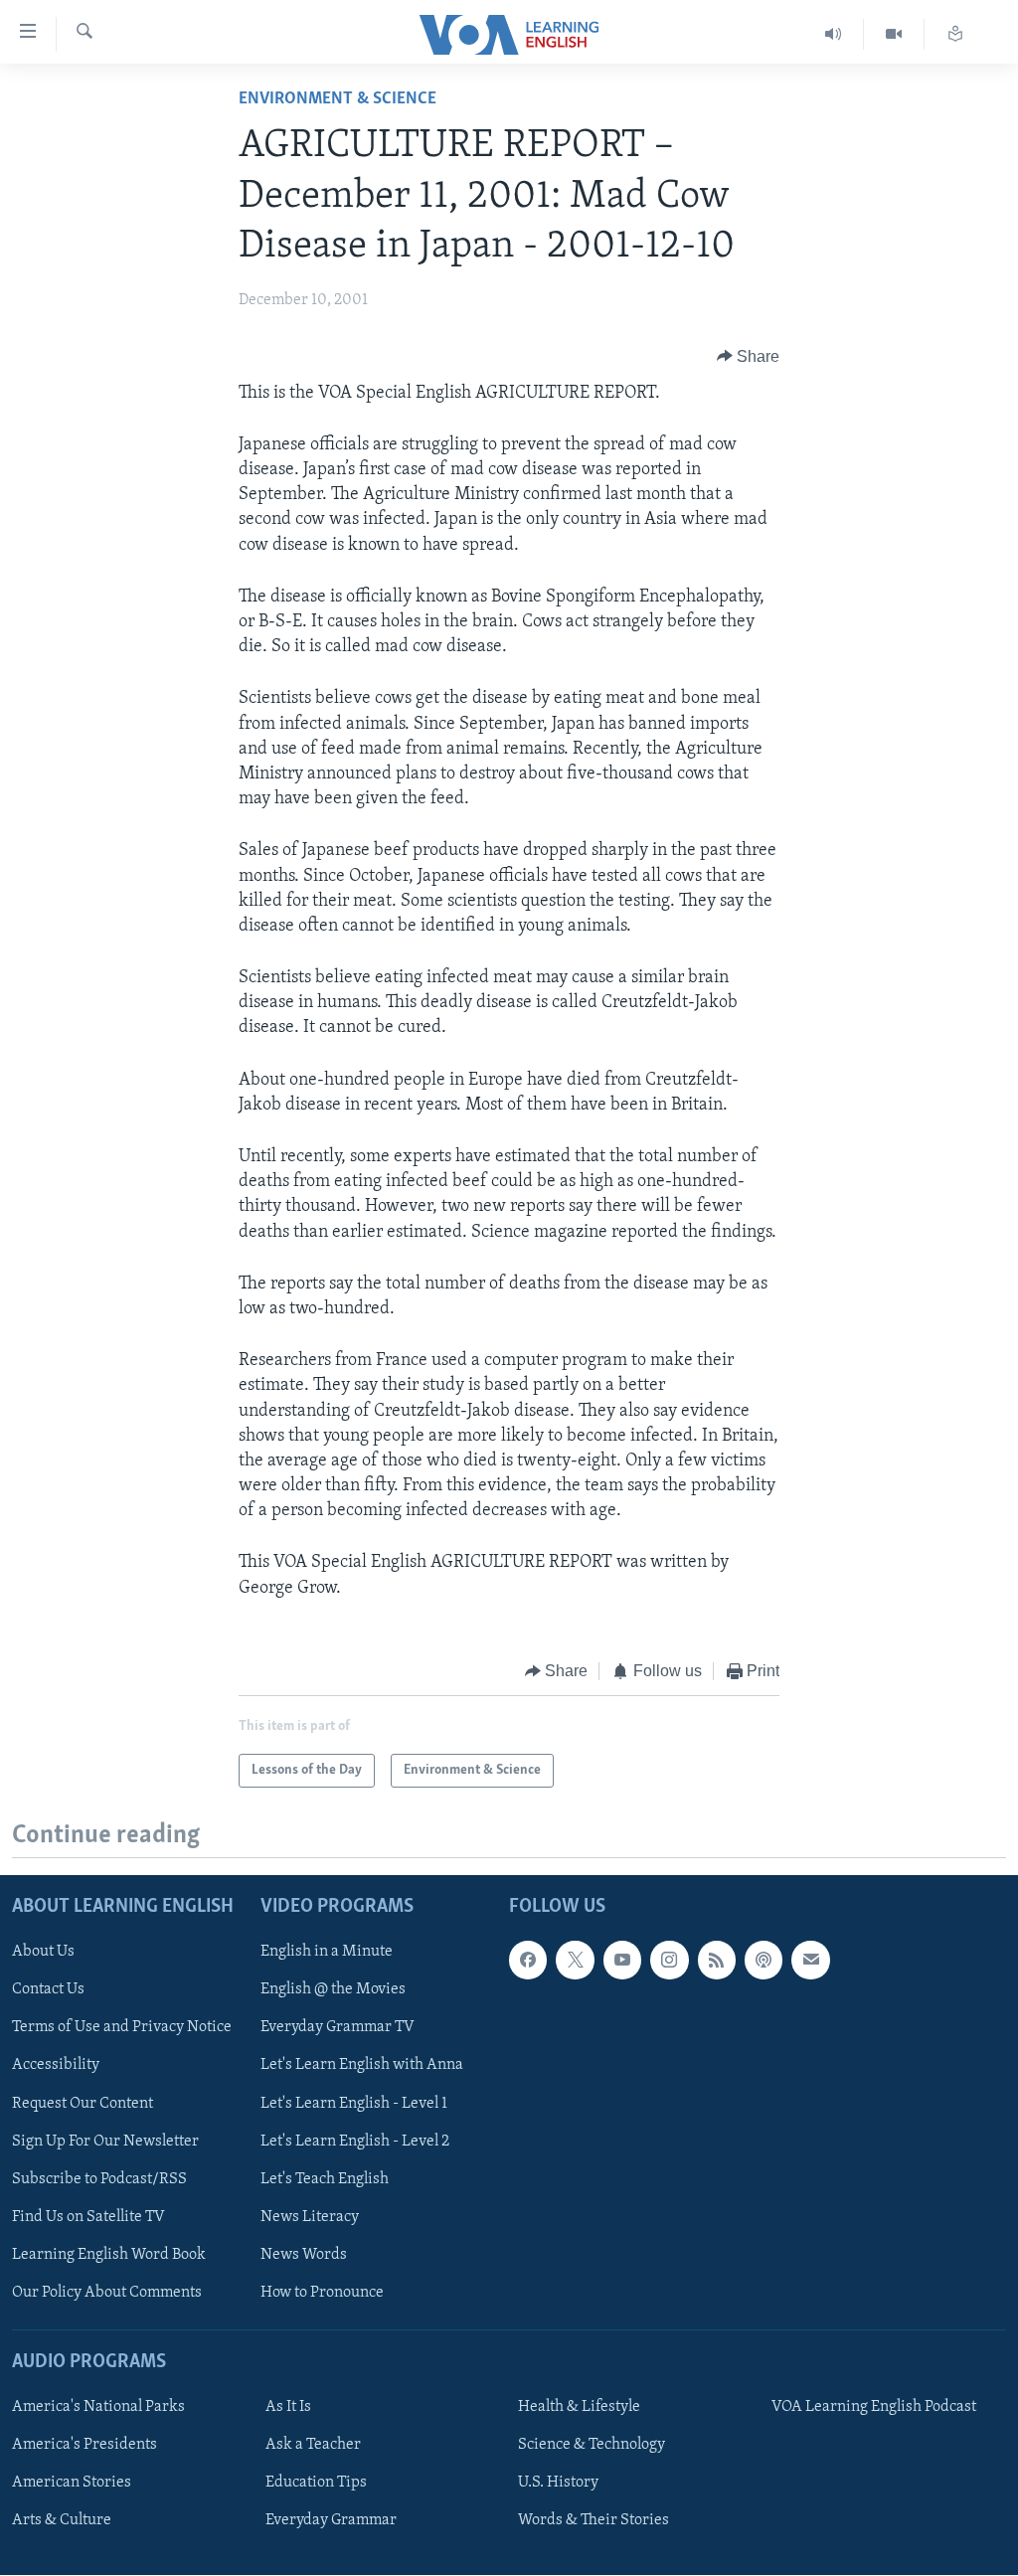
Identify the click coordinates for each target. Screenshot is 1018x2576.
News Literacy (310, 2217)
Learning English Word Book (109, 2255)
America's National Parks (98, 2407)
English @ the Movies (333, 1990)
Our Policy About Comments (107, 2293)
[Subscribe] (810, 1961)
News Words (304, 2255)
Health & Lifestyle (579, 2407)
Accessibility (56, 2066)
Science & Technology (592, 2445)
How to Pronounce (322, 2293)
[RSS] (717, 1961)
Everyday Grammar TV (338, 2028)
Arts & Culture (62, 2521)
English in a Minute (327, 1953)
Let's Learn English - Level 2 (355, 2142)
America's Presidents (85, 2445)
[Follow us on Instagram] (669, 1961)
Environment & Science (338, 99)
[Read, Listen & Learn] (955, 34)
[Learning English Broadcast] (834, 34)
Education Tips (316, 2483)
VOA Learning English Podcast (874, 2407)
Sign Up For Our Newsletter (105, 2142)
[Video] (894, 34)
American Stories (72, 2483)
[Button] (749, 357)
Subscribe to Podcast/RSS (99, 2179)
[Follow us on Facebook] (528, 1961)
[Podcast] (763, 1961)
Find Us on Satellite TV (88, 2217)
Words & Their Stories (594, 2521)
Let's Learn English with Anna (362, 2066)
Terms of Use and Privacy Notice (122, 2028)
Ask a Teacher (313, 2445)
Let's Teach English (325, 2179)
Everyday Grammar (331, 2521)
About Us (43, 1953)
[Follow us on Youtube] (622, 1961)
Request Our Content (83, 2104)
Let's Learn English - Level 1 (354, 2104)
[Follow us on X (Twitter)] (575, 1961)
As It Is (288, 2407)
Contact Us (48, 1990)
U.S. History (558, 2483)
